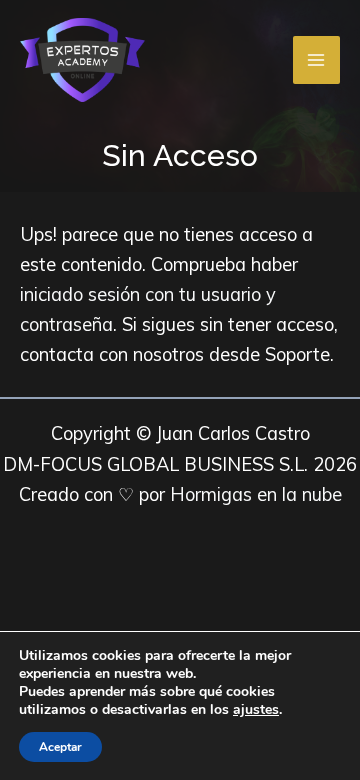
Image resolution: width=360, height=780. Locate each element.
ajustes (256, 710)
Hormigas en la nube (256, 494)
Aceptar (60, 747)
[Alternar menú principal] (316, 59)
